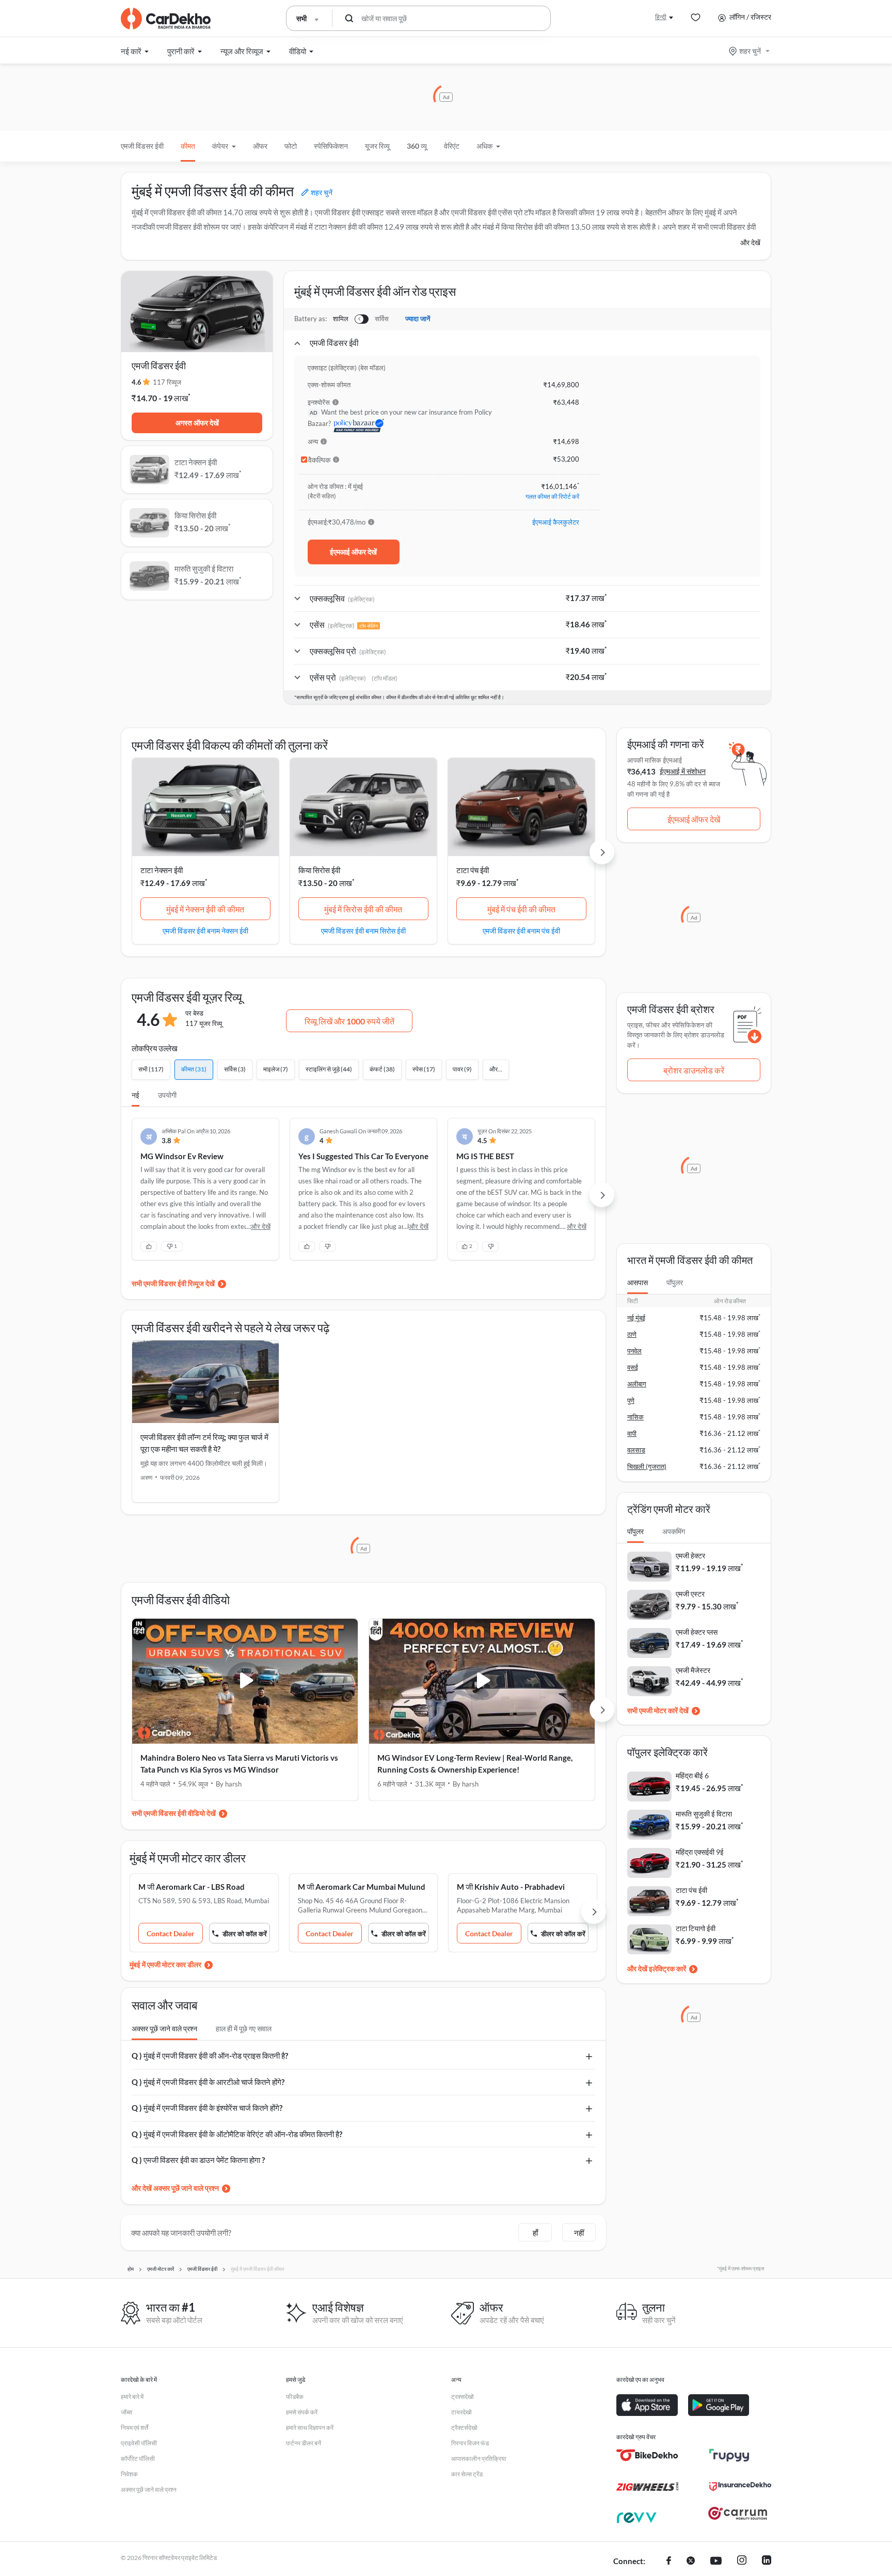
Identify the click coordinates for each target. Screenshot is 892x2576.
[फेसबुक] (669, 2562)
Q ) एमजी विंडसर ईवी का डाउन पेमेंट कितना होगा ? (198, 2160)
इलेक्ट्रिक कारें (667, 1969)
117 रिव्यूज (167, 382)
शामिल (341, 319)
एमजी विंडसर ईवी (142, 146)
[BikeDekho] (647, 2455)
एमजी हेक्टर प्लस (697, 1632)
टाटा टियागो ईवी (696, 1928)
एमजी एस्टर (690, 1594)
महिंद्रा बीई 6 (692, 1775)
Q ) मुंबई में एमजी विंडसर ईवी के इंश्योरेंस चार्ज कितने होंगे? (207, 2108)
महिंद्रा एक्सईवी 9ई (700, 1852)
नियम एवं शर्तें (134, 2428)
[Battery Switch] (362, 319)
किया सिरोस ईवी (319, 870)
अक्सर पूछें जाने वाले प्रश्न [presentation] (164, 2028)
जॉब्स (126, 2412)
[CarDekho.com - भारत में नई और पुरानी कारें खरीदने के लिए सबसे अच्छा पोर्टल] (166, 19)
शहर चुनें (750, 51)
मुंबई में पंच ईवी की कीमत (521, 909)
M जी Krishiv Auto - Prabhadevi (511, 1887)
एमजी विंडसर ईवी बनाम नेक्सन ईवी (205, 930)
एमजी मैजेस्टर (693, 1670)
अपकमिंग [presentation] (674, 1531)
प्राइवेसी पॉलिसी (139, 2443)
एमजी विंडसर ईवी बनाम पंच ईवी (521, 930)
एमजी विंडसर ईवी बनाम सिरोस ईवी (363, 930)
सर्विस (382, 319)
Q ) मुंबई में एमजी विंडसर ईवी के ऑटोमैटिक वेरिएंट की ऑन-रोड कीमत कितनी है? (237, 2134)
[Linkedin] (767, 2562)
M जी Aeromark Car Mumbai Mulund (362, 1887)
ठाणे (632, 1334)
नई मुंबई (636, 1318)
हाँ (535, 2233)
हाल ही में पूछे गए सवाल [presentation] (244, 2028)
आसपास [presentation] (638, 1282)
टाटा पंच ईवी (473, 870)
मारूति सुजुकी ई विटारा (704, 1814)
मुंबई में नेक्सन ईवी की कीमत (205, 909)
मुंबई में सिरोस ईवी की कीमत (363, 909)
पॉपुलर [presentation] (675, 1282)
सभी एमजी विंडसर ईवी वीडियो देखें (174, 1813)
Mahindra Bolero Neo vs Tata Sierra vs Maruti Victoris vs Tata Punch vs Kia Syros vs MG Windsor (239, 1764)
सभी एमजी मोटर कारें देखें (658, 1710)
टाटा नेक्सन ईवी (162, 870)
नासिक (635, 1417)
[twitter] (691, 2562)
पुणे (631, 1400)
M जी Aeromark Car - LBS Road (192, 1887)
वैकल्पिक (319, 460)
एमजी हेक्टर (690, 1555)
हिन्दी (661, 17)
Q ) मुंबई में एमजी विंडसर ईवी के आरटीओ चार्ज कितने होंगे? (208, 2082)
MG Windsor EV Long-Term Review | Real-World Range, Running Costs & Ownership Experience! (475, 1764)
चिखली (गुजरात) (647, 1466)
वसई (633, 1367)
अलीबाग (637, 1384)
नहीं (579, 2233)
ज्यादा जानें (418, 319)
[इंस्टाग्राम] (742, 2562)
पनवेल (634, 1351)
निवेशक (129, 2474)
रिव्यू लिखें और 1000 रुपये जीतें (349, 1021)
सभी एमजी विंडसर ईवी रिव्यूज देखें (173, 1283)
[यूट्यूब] (716, 2562)
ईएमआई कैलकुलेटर (556, 522)
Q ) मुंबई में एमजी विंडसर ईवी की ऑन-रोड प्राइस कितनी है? (210, 2056)
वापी (632, 1433)
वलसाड (636, 1450)
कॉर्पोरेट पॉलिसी (138, 2459)
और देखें (750, 242)
